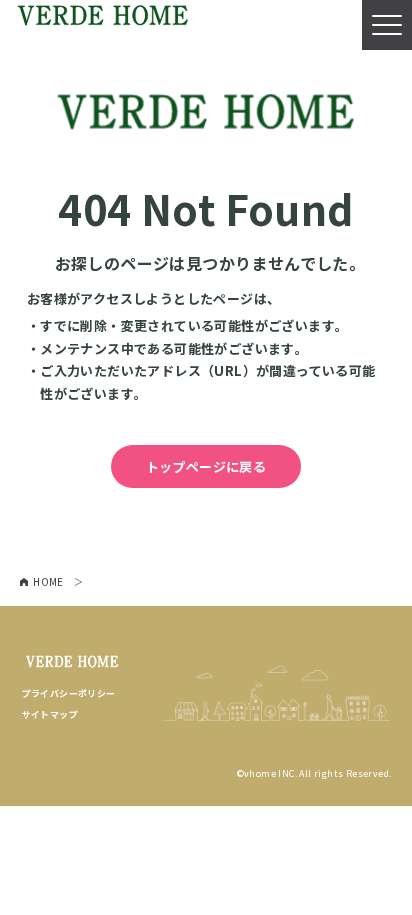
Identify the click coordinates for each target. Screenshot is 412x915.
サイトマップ (50, 714)
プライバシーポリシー (69, 693)
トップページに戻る (206, 466)
